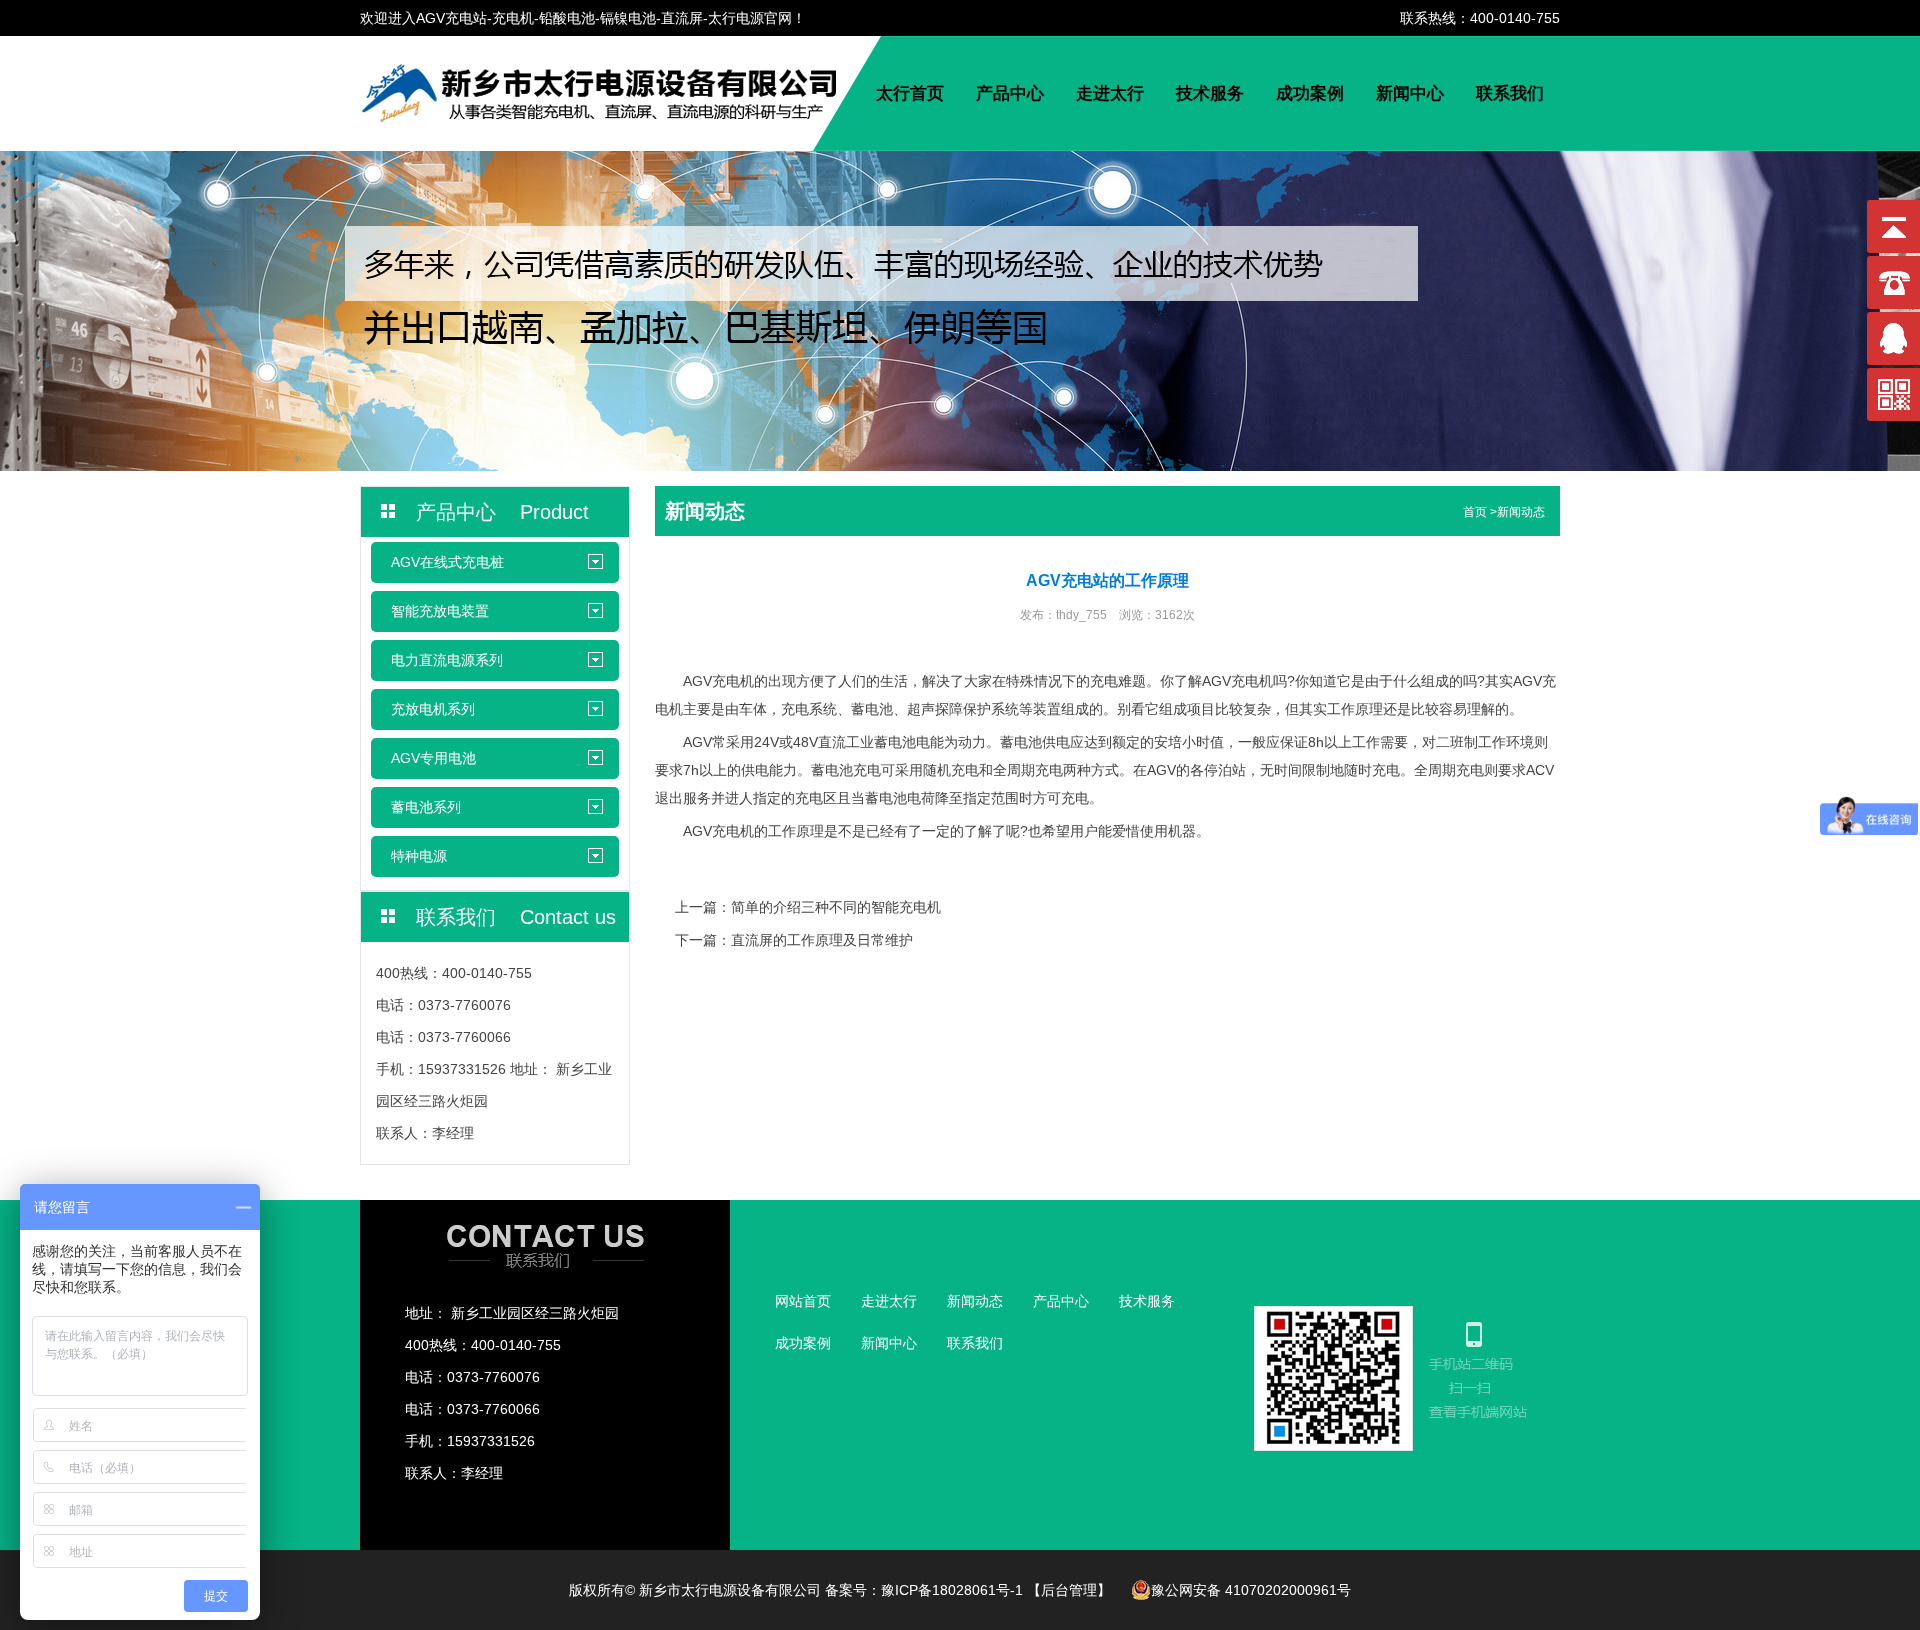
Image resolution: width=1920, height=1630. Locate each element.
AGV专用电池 (433, 758)
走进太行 (1110, 93)
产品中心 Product (502, 512)
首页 (1475, 512)
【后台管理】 (1069, 1590)
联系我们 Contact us (516, 917)
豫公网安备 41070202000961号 (1251, 1590)
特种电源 (419, 856)
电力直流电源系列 (447, 660)
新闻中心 (1410, 93)
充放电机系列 (433, 709)
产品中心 (1010, 93)
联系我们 (1510, 93)
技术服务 (1210, 93)
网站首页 (803, 1301)
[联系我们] (545, 1266)
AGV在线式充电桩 (447, 562)
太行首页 (910, 93)
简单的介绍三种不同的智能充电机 (836, 907)
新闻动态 (1521, 512)
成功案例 (1310, 93)
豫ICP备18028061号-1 (952, 1590)
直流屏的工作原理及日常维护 (822, 940)
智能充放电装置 (440, 611)
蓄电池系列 (426, 807)
